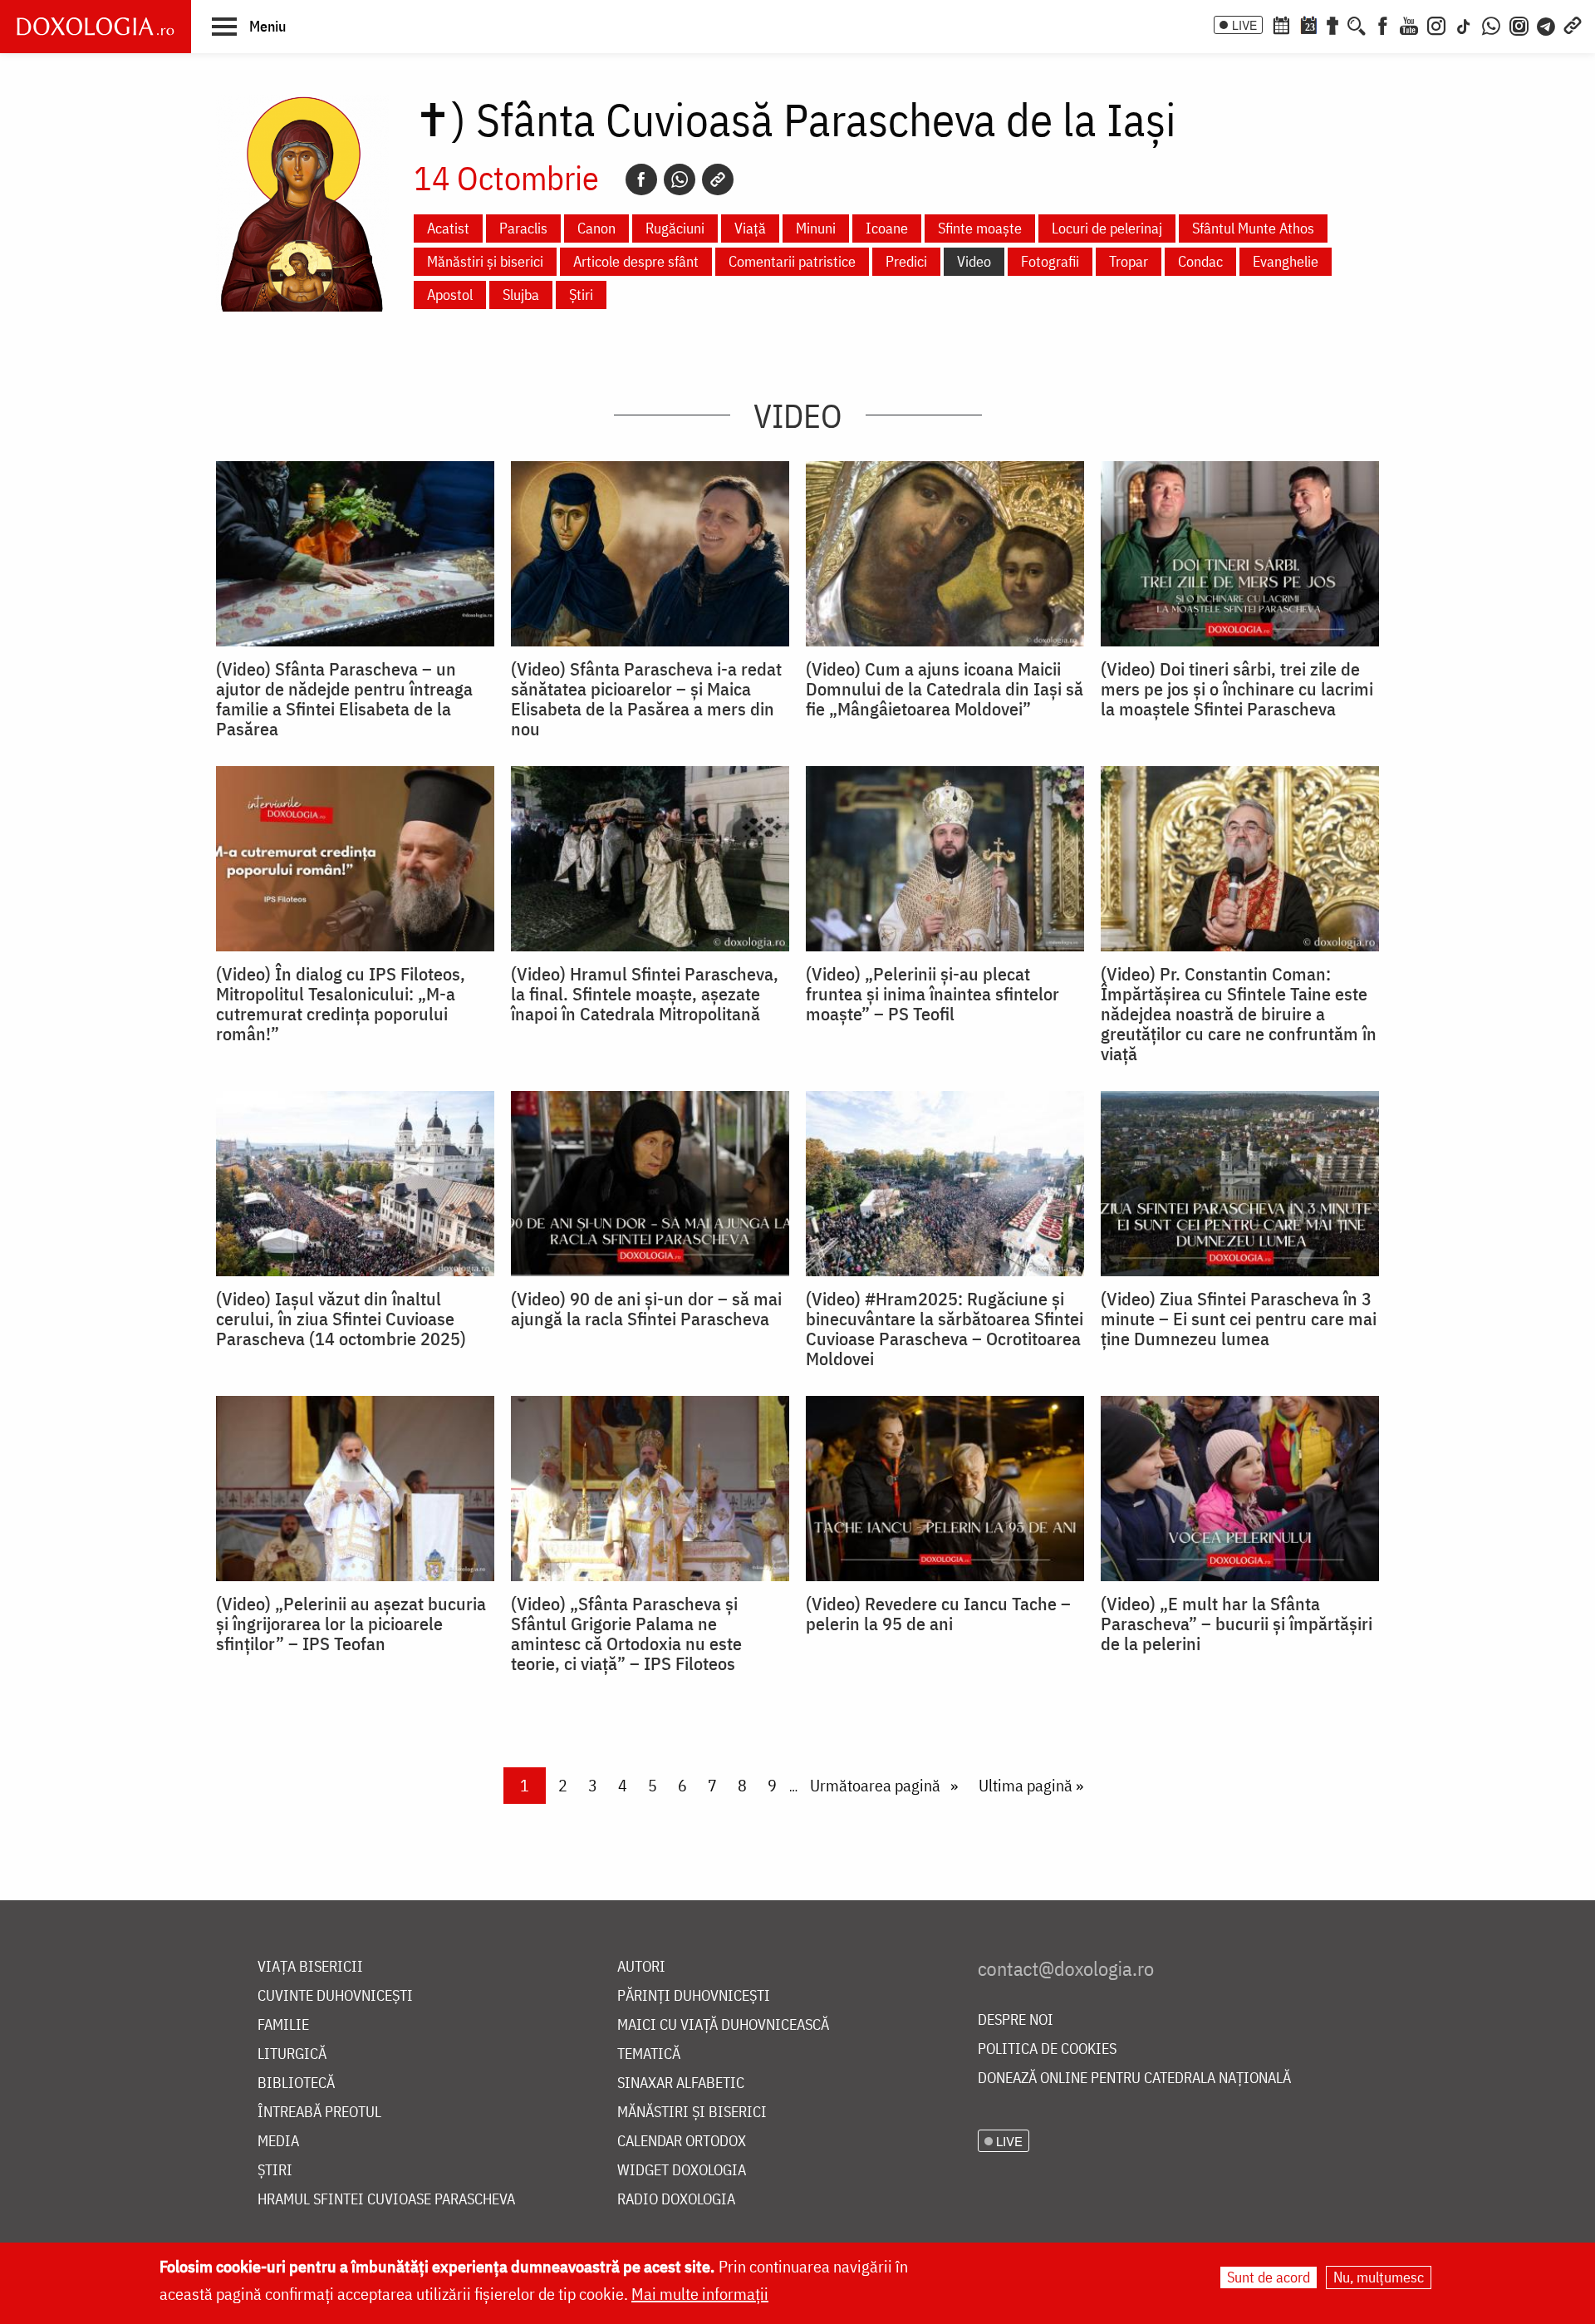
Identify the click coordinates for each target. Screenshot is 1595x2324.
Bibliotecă (296, 2083)
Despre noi (1016, 2020)
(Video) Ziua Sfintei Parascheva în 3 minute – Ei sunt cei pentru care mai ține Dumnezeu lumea (1239, 1319)
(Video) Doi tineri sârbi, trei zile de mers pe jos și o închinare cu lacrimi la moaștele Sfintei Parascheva (1237, 689)
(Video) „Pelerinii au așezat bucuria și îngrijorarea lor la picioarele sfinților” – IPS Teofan (351, 1624)
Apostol (450, 295)
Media (278, 2142)
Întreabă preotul (319, 2113)
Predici (906, 261)
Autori (641, 1967)
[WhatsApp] (1491, 24)
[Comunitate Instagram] (1519, 24)
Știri (581, 295)
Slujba (521, 295)
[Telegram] (1547, 24)
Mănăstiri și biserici (485, 261)
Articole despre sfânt (636, 261)
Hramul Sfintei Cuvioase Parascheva (386, 2200)
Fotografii (1050, 261)
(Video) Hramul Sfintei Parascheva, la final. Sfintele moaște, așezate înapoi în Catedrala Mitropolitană (645, 994)
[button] (249, 26)
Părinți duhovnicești (694, 1996)
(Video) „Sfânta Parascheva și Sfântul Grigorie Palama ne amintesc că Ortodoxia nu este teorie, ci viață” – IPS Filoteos (626, 1634)
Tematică (649, 2054)
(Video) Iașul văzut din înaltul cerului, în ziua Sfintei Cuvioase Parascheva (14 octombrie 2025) (341, 1319)
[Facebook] (1383, 24)
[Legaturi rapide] (1573, 24)
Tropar (1129, 261)
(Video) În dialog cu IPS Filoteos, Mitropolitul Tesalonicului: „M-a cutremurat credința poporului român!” (341, 1004)
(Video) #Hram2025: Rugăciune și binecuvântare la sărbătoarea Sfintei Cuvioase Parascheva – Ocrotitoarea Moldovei (945, 1329)
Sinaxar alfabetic (681, 2083)
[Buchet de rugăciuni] (1332, 24)
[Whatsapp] (680, 179)
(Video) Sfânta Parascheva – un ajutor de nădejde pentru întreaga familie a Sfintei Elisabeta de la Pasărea (344, 699)
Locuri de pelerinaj (1107, 228)
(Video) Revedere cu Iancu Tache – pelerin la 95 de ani (938, 1614)
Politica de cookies (1047, 2049)
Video (974, 261)
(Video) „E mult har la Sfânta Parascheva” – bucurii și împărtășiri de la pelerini (1237, 1624)
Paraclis (523, 228)
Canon (596, 228)
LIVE (1244, 25)
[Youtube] (1409, 24)
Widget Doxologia (682, 2171)
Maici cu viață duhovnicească (723, 2025)
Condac (1200, 261)
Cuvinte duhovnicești (335, 1996)
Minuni (816, 228)
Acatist (448, 228)
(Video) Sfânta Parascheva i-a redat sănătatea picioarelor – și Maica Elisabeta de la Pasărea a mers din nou (646, 699)
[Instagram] (1436, 24)
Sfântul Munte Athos (1253, 228)
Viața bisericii (310, 1967)
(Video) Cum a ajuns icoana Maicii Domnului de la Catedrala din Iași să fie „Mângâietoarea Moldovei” (945, 689)
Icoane (887, 228)
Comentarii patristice (792, 261)
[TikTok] (1464, 24)
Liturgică (292, 2054)
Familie (283, 2025)
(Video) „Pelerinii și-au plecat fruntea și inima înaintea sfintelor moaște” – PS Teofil (932, 994)
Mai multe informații (700, 2294)
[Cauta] (1357, 24)
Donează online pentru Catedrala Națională (1134, 2078)
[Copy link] (718, 179)
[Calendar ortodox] (1281, 24)
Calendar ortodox (682, 2142)
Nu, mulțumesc (1379, 2277)
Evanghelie (1286, 261)
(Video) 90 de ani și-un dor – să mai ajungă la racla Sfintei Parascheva (646, 1309)
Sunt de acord (1269, 2277)
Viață (750, 228)
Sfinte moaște (980, 228)
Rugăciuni (675, 228)
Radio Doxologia (676, 2200)
